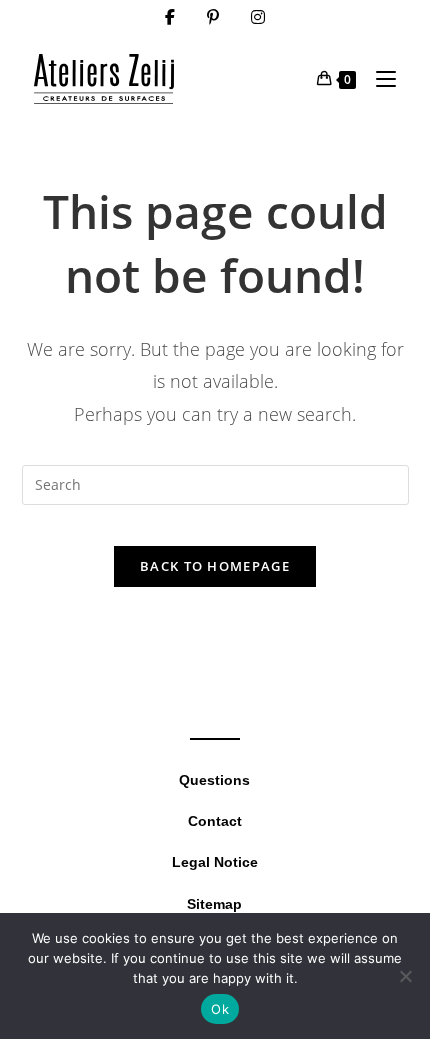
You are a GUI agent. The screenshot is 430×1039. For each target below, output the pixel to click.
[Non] (405, 976)
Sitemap (214, 904)
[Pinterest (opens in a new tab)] (213, 17)
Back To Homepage (215, 566)
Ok (220, 1009)
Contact (215, 821)
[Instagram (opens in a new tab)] (258, 17)
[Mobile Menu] (378, 78)
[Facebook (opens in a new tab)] (170, 17)
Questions (214, 780)
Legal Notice (215, 862)
